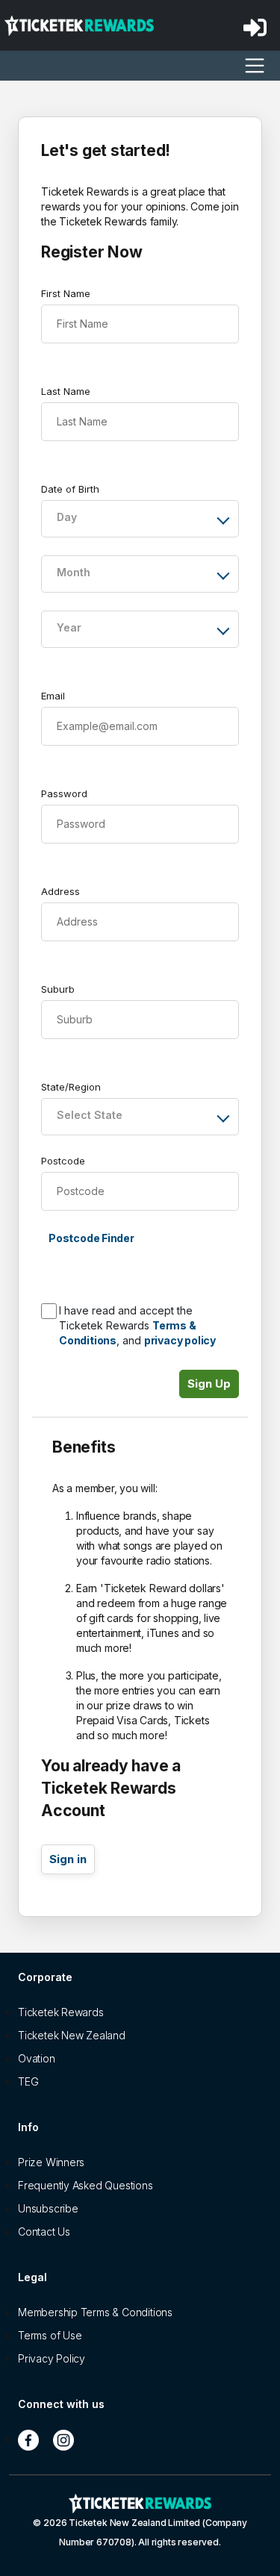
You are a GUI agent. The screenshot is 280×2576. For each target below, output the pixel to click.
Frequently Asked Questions (85, 2185)
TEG (28, 2081)
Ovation (37, 2058)
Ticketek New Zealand (72, 2035)
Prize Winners (51, 2162)
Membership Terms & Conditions (95, 2312)
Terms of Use (50, 2335)
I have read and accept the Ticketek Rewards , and (137, 1325)
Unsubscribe (48, 2208)
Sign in (68, 1859)
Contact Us (44, 2232)
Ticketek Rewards (61, 2012)
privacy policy (180, 1340)
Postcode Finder (91, 1238)
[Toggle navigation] (255, 66)
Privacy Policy (52, 2358)
